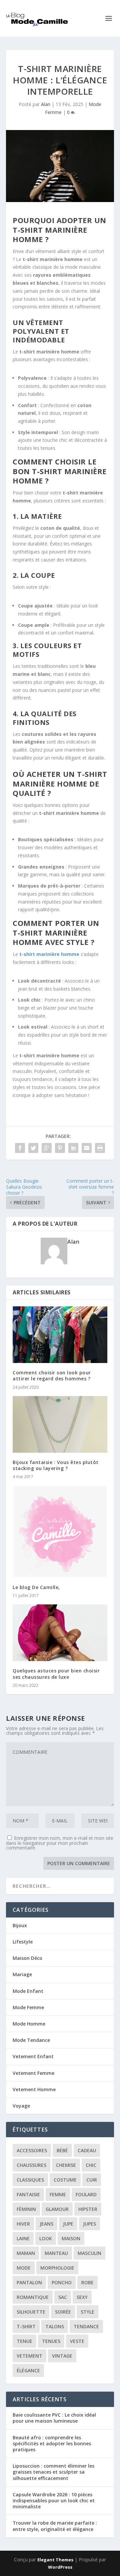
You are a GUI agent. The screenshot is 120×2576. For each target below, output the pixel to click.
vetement (29, 2356)
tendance (86, 2326)
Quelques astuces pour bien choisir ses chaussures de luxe (56, 1674)
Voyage (21, 2106)
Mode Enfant (28, 1991)
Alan (46, 104)
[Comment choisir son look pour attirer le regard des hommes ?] (60, 1335)
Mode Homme (29, 2024)
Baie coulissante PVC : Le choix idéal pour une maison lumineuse (54, 2418)
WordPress (60, 2567)
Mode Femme (28, 2007)
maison (71, 2238)
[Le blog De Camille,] (60, 1531)
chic (91, 2165)
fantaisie (28, 2194)
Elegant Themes (55, 2560)
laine (23, 2238)
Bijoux (20, 1925)
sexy (82, 2297)
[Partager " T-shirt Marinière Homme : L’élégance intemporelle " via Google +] (47, 1148)
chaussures (31, 2165)
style (87, 2312)
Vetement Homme (34, 2089)
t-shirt (26, 2326)
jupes (89, 2224)
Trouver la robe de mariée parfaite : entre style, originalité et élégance (55, 2526)
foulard (86, 2194)
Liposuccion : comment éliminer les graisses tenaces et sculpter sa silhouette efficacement (53, 2472)
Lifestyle (23, 1942)
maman (26, 2253)
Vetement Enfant (33, 2056)
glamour (57, 2209)
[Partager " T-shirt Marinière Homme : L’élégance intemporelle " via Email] (87, 1148)
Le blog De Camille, (36, 1587)
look (46, 2238)
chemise (66, 2165)
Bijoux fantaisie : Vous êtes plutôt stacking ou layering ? (56, 1465)
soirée (63, 2312)
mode (24, 2268)
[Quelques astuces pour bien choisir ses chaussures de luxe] (60, 1633)
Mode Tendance (31, 2040)
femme (58, 2194)
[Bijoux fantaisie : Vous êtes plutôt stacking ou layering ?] (60, 1424)
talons (55, 2326)
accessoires (32, 2150)
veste (77, 2341)
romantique (33, 2297)
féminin (26, 2209)
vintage (62, 2356)
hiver (23, 2224)
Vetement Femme (33, 2073)
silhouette (31, 2312)
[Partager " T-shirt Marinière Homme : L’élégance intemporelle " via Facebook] (20, 1148)
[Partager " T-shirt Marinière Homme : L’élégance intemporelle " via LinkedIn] (73, 1148)
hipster (88, 2209)
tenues (51, 2341)
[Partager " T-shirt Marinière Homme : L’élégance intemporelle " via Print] (100, 1148)
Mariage (22, 1974)
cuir (92, 2180)
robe (87, 2282)
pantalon (29, 2282)
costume (65, 2180)
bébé (62, 2150)
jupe (68, 2224)
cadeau (87, 2150)
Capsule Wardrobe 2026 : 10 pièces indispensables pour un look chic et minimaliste (54, 2500)
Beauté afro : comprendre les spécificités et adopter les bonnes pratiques (52, 2443)
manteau (56, 2253)
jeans (46, 2224)
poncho (62, 2282)
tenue (24, 2341)
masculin (89, 2253)
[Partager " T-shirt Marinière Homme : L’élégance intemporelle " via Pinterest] (60, 1148)
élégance (28, 2370)
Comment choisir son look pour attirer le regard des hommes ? (52, 1376)
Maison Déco (27, 1958)
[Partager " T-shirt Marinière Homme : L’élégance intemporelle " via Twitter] (33, 1148)
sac (63, 2297)
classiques (30, 2180)
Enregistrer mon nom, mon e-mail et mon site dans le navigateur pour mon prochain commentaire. (60, 1843)
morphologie (57, 2268)
